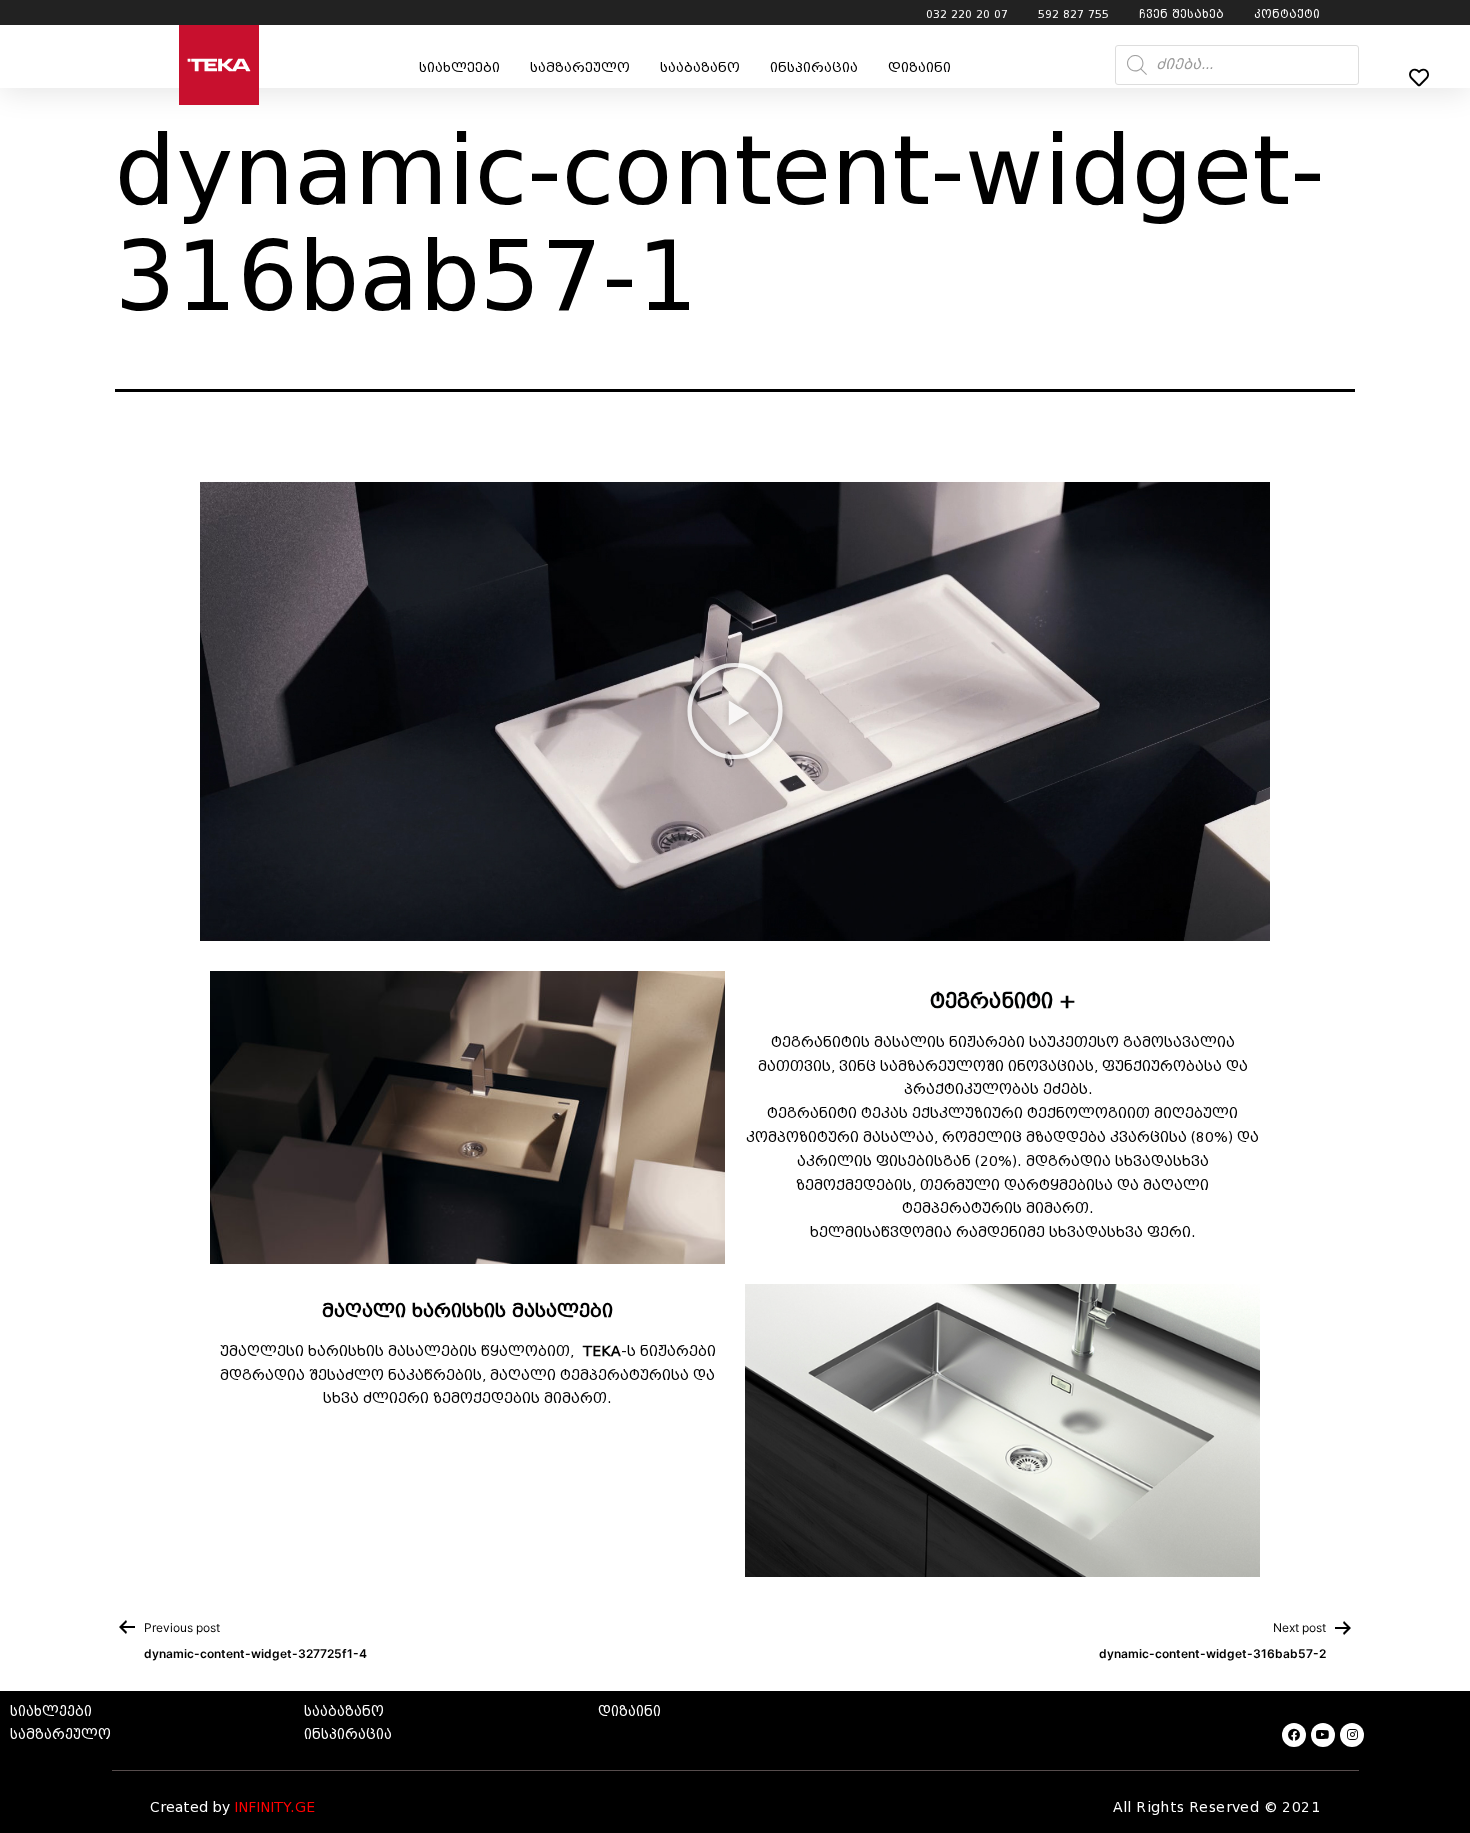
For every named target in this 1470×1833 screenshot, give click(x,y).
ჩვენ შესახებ (1181, 14)
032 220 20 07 (967, 14)
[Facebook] (1294, 1735)
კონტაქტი (1287, 14)
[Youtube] (1323, 1735)
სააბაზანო (700, 67)
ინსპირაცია (814, 67)
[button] (735, 711)
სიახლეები (459, 67)
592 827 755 (1073, 14)
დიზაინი (919, 67)
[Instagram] (1352, 1735)
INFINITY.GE (274, 1807)
